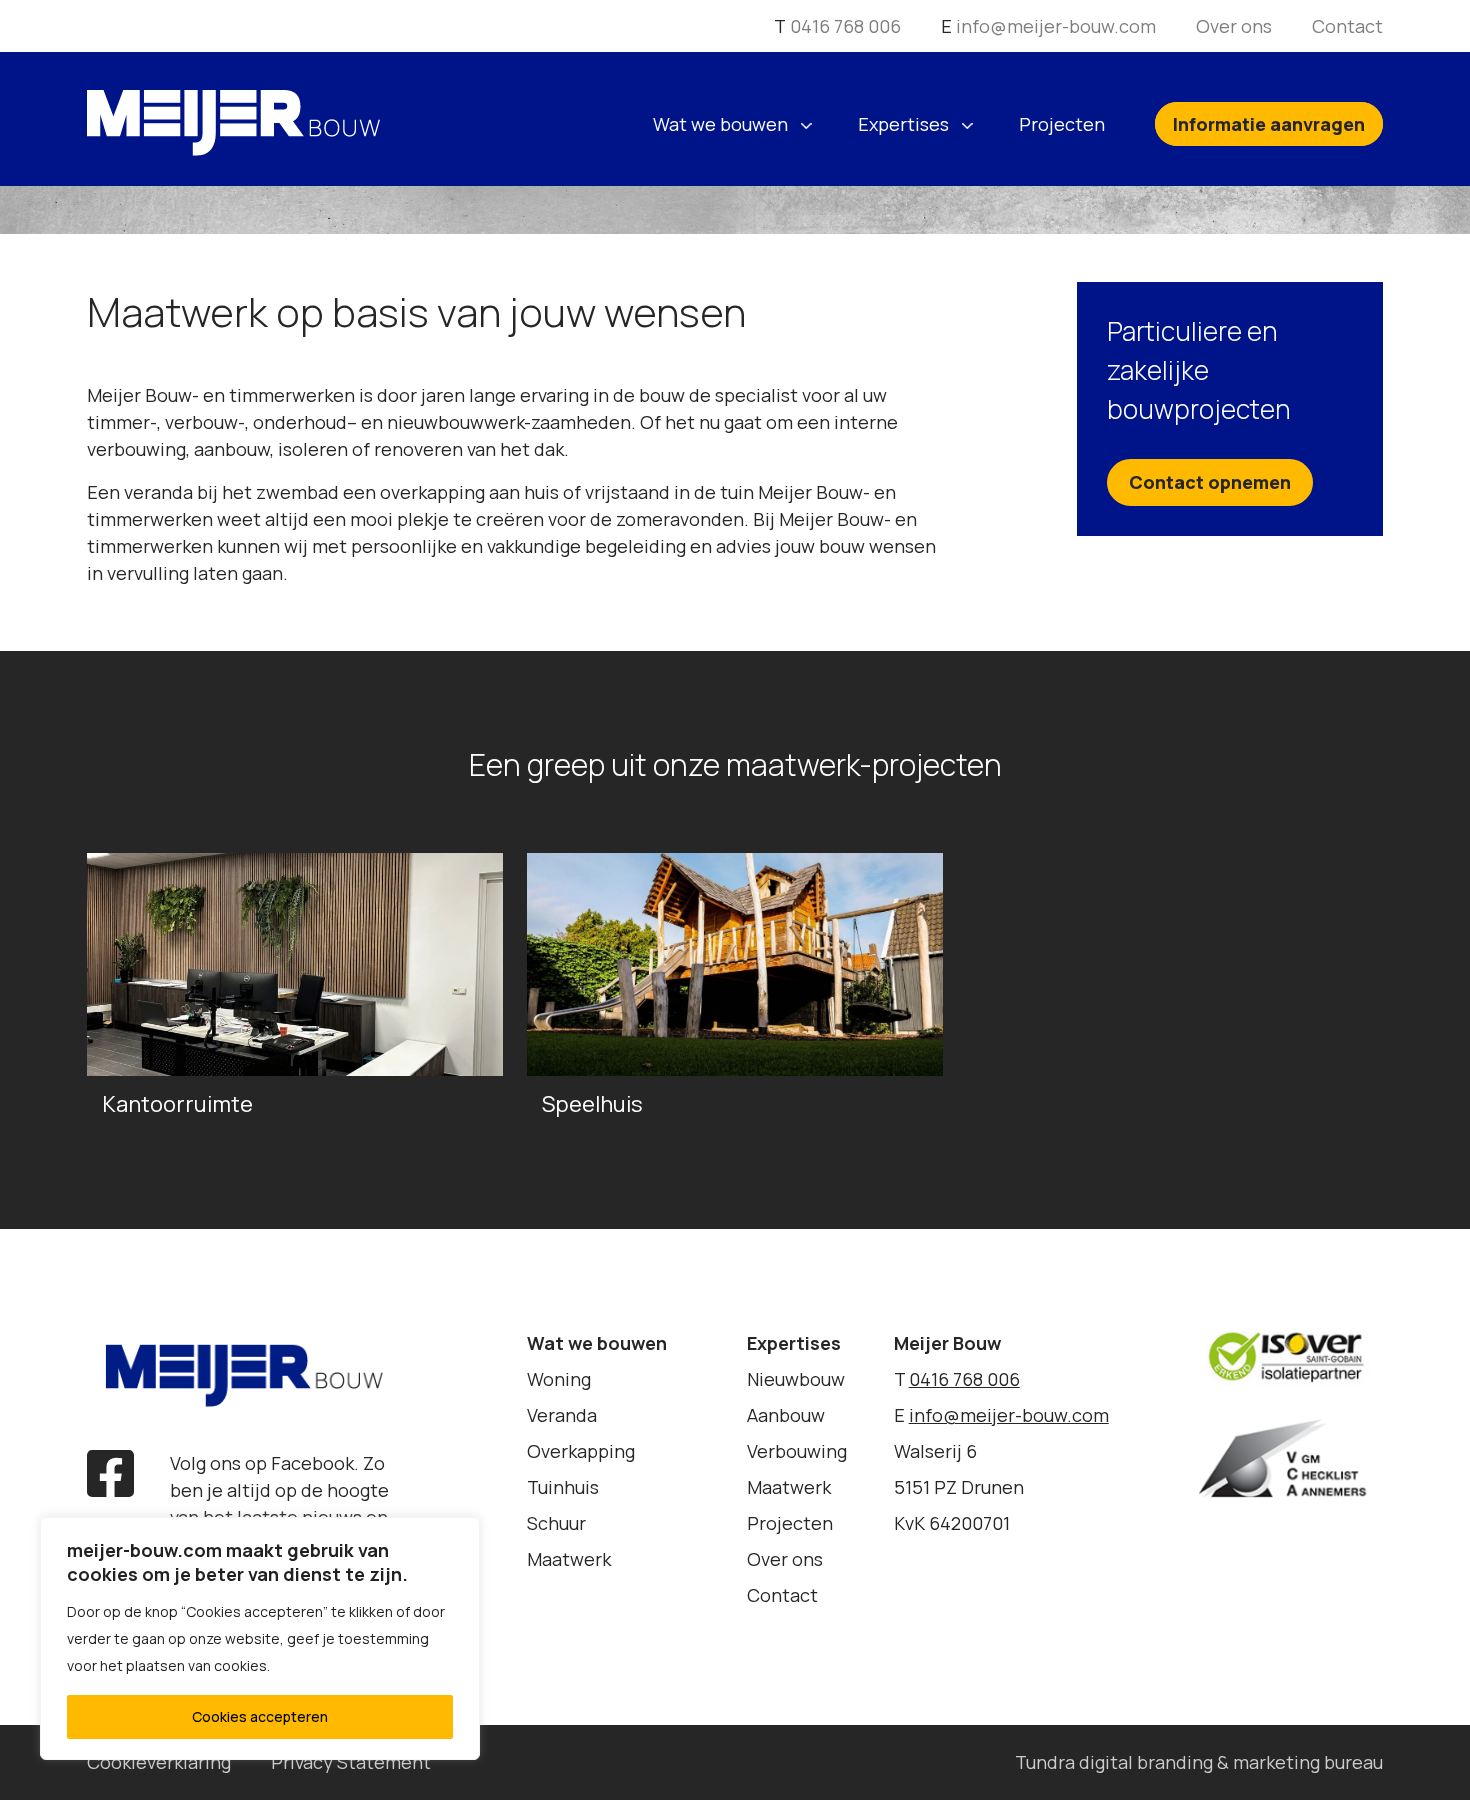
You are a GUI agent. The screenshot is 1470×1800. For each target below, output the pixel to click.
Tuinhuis (563, 1487)
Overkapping (581, 1451)
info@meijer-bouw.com (1056, 26)
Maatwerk (569, 1559)
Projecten (1062, 124)
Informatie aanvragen (1269, 124)
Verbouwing (797, 1451)
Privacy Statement (351, 1762)
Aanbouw (786, 1415)
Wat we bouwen (720, 124)
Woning (559, 1379)
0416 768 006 (845, 26)
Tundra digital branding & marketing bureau (1199, 1762)
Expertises (903, 124)
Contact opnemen (1210, 482)
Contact (1347, 26)
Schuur (556, 1523)
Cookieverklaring (159, 1762)
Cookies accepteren (260, 1716)
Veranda (562, 1415)
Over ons (1234, 26)
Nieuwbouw (796, 1379)
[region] (260, 1638)
